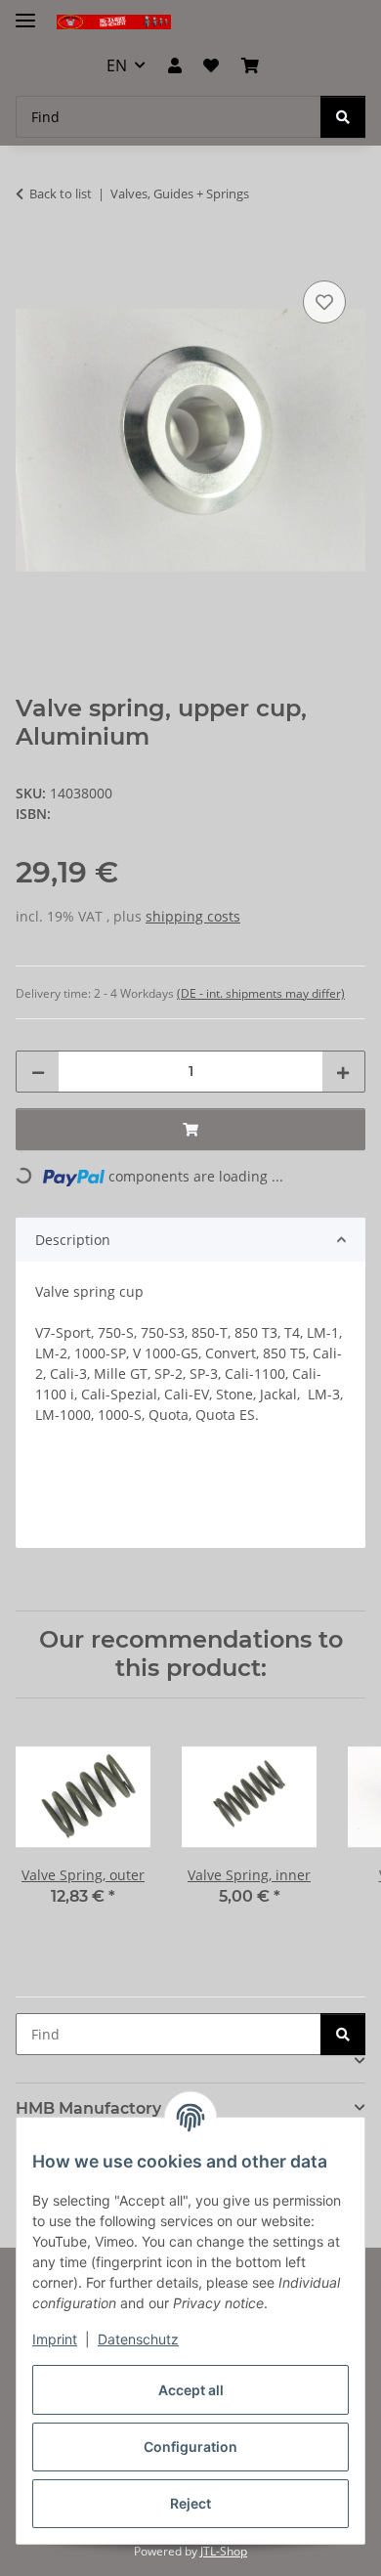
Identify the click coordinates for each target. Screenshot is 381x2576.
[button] (175, 65)
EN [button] (117, 65)
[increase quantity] (343, 1072)
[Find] (343, 117)
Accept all (191, 2390)
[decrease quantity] (38, 1072)
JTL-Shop (224, 2551)
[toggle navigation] (25, 12)
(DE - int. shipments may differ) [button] (261, 993)
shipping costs (193, 916)
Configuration (190, 2447)
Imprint (55, 2339)
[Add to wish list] (324, 302)
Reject (190, 2503)
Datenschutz (138, 2339)
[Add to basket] (31, 254)
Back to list (61, 193)
